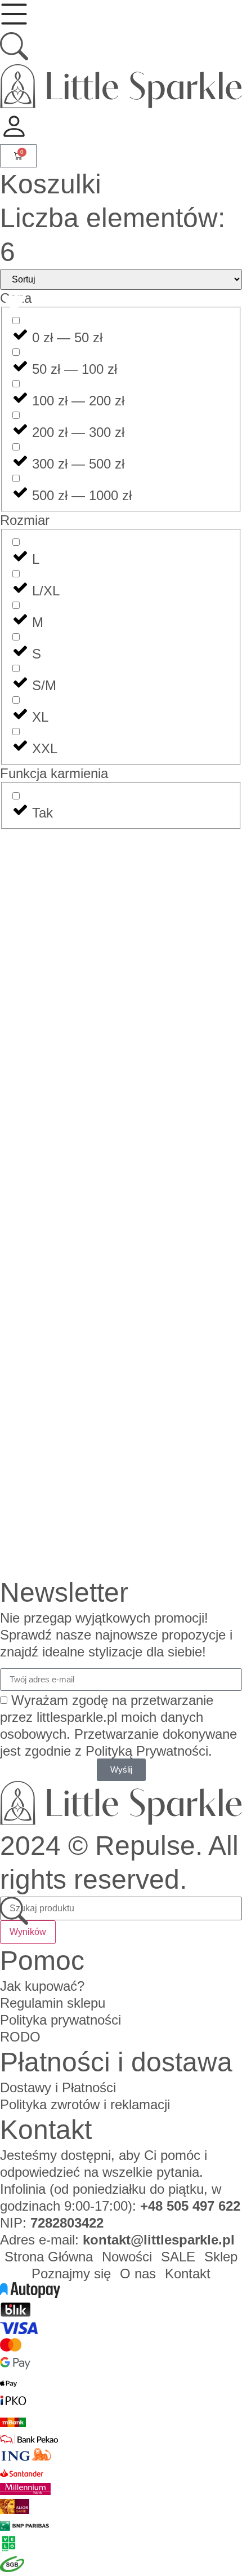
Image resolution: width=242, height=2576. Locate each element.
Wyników (28, 1932)
